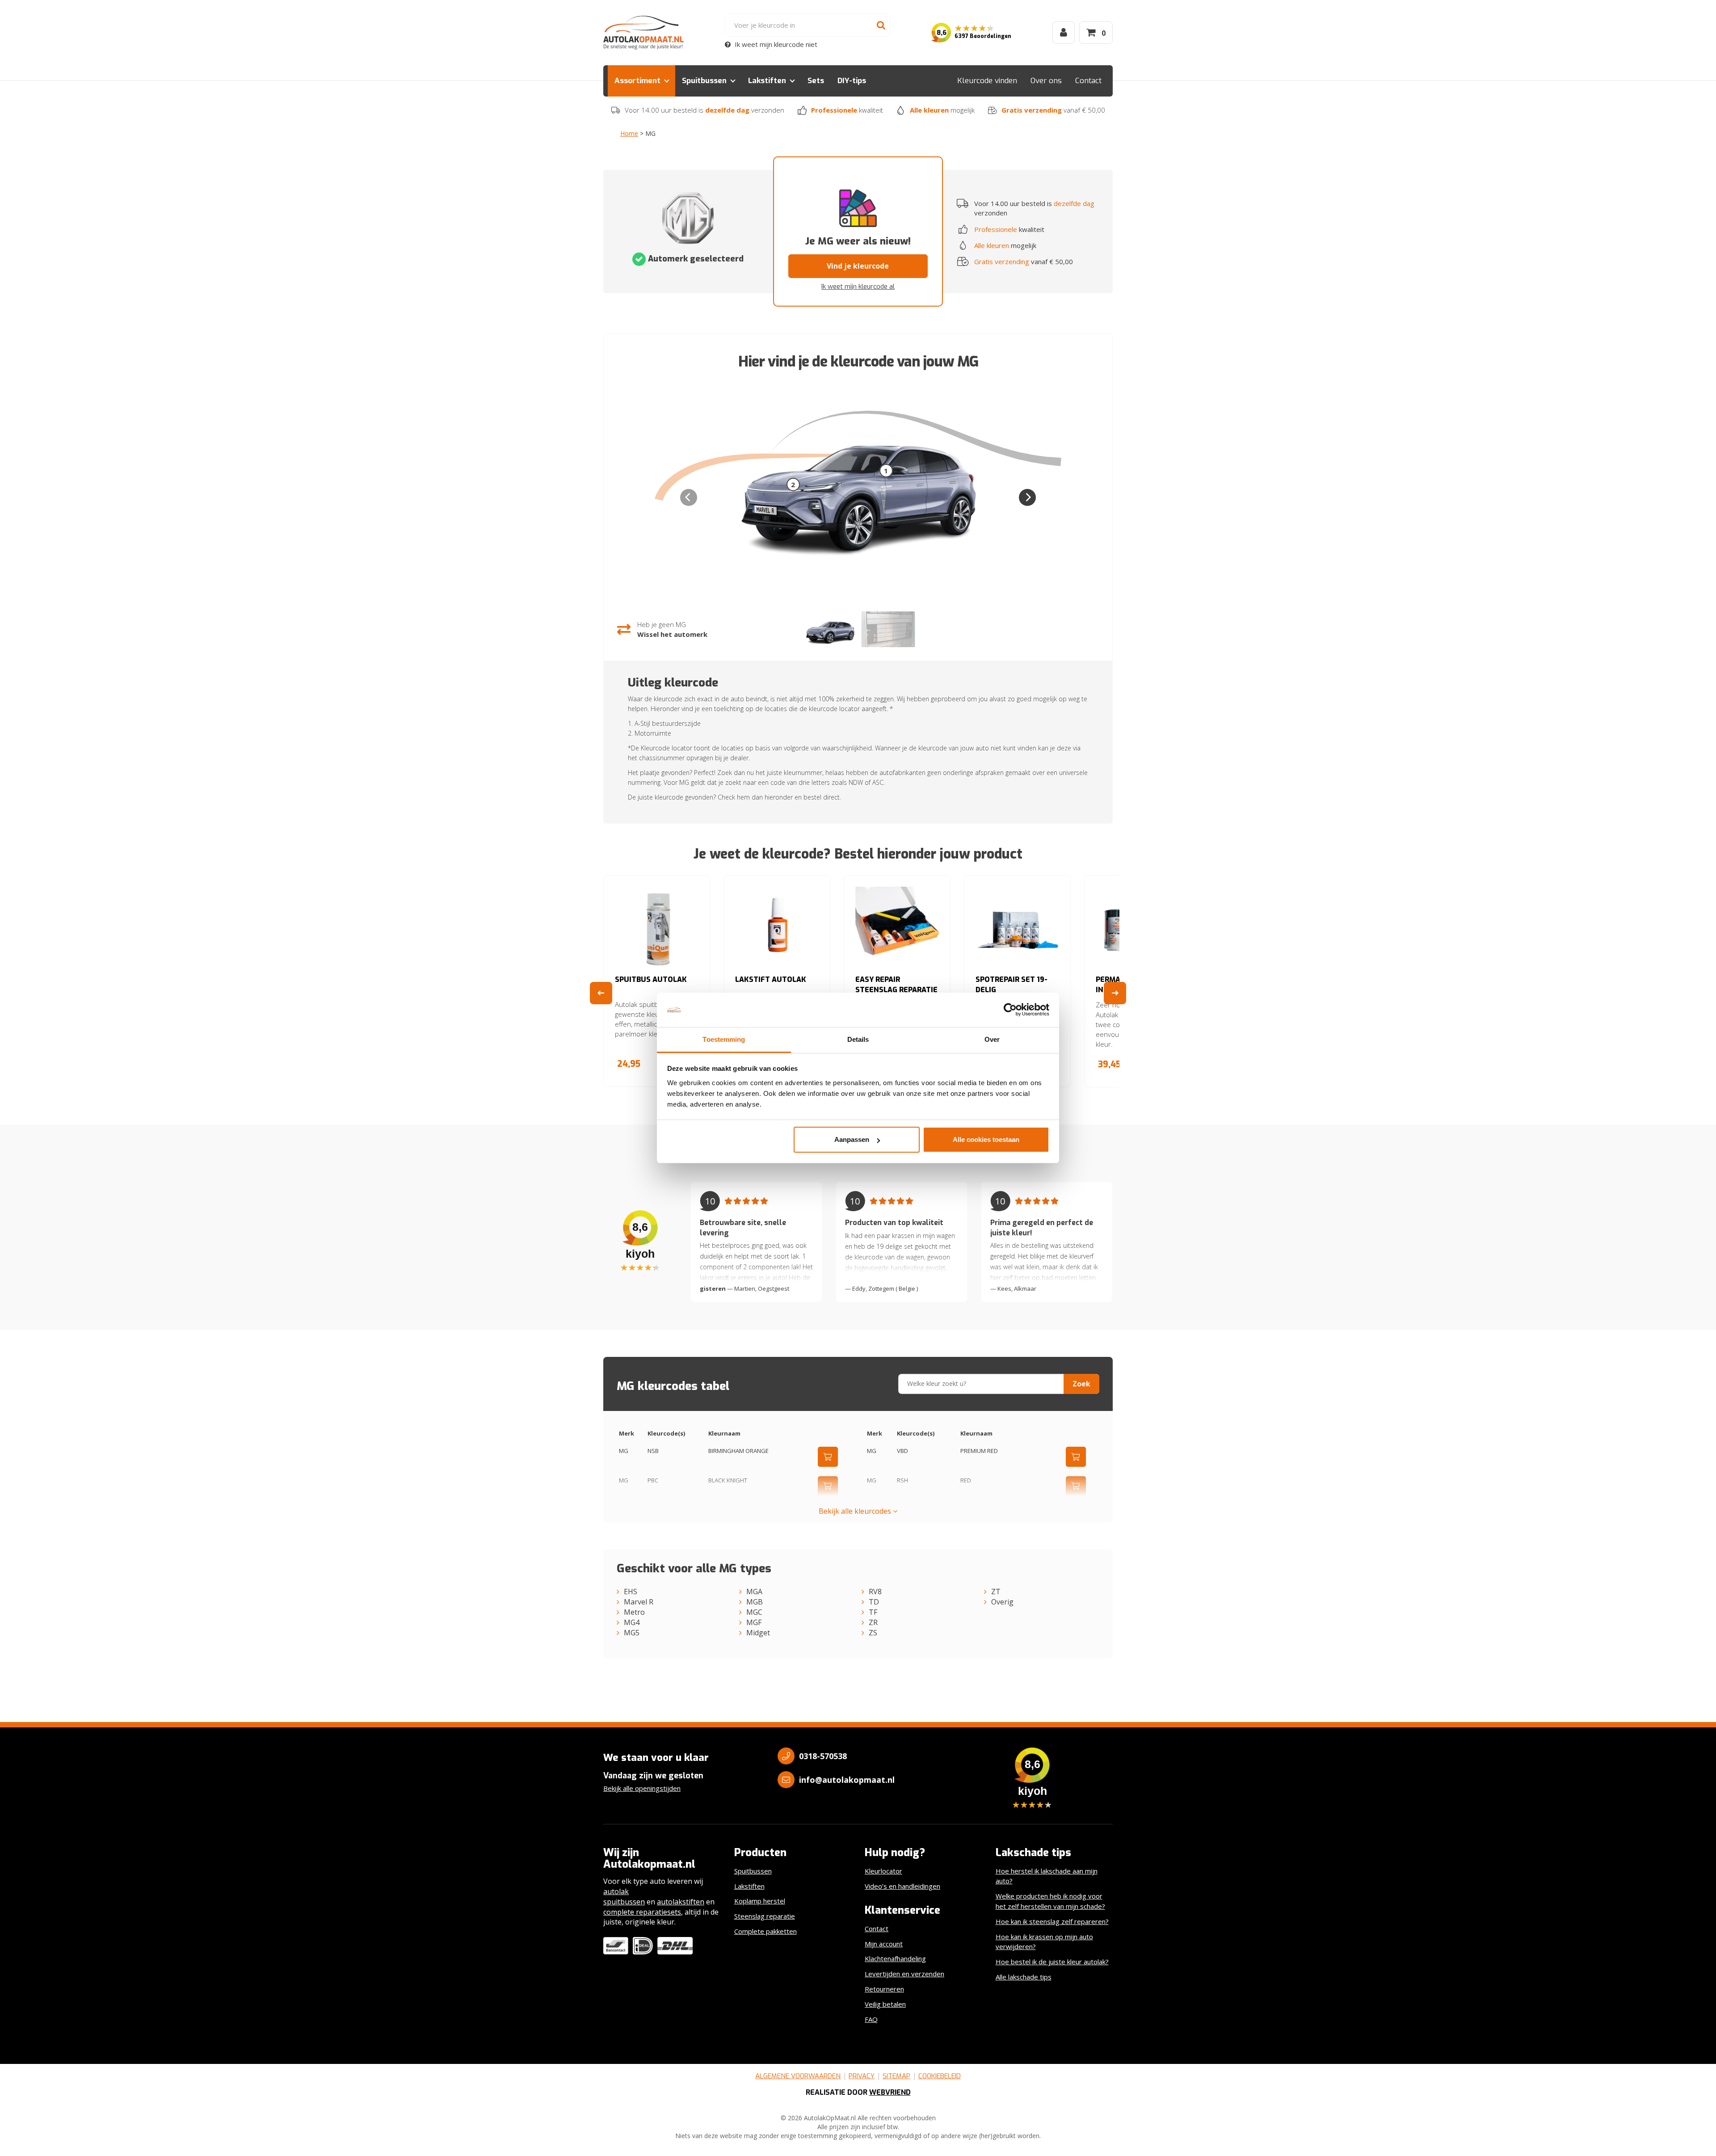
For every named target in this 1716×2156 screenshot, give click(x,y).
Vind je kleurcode (858, 266)
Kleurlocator (883, 1871)
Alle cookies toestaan (986, 1139)
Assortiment (637, 81)
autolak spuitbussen (624, 1897)
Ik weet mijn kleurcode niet (775, 44)
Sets (816, 81)
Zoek (1081, 1384)
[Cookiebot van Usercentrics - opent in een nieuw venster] (1010, 1010)
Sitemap (896, 2076)
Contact (1088, 81)
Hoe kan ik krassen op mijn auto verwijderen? (1044, 1942)
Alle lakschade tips (1024, 1977)
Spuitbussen (704, 81)
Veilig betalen (885, 2004)
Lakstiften (767, 81)
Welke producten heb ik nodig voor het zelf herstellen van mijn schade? (1050, 1901)
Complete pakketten (765, 1931)
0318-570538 (823, 1756)
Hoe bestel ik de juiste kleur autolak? (1052, 1962)
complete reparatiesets (642, 1912)
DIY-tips (852, 81)
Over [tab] (992, 1039)
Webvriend (890, 2092)
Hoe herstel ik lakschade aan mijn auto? (1047, 1876)
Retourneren (884, 1989)
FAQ (871, 2019)
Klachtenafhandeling (895, 1958)
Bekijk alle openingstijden (642, 1788)
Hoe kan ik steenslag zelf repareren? (1052, 1921)
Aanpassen (852, 1139)
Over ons (1046, 81)
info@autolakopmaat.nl (847, 1780)
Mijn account (884, 1944)
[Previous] (601, 993)
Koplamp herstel (760, 1901)
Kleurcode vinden (987, 81)
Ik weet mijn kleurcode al (858, 286)
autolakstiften (681, 1902)
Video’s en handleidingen (902, 1886)
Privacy (862, 2076)
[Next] (1027, 497)
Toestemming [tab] (724, 1039)
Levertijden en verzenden (904, 1974)
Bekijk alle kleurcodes (856, 1511)
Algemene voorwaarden (798, 2076)
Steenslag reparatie (765, 1916)
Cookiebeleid (940, 2076)
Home (629, 133)
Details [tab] (858, 1039)
